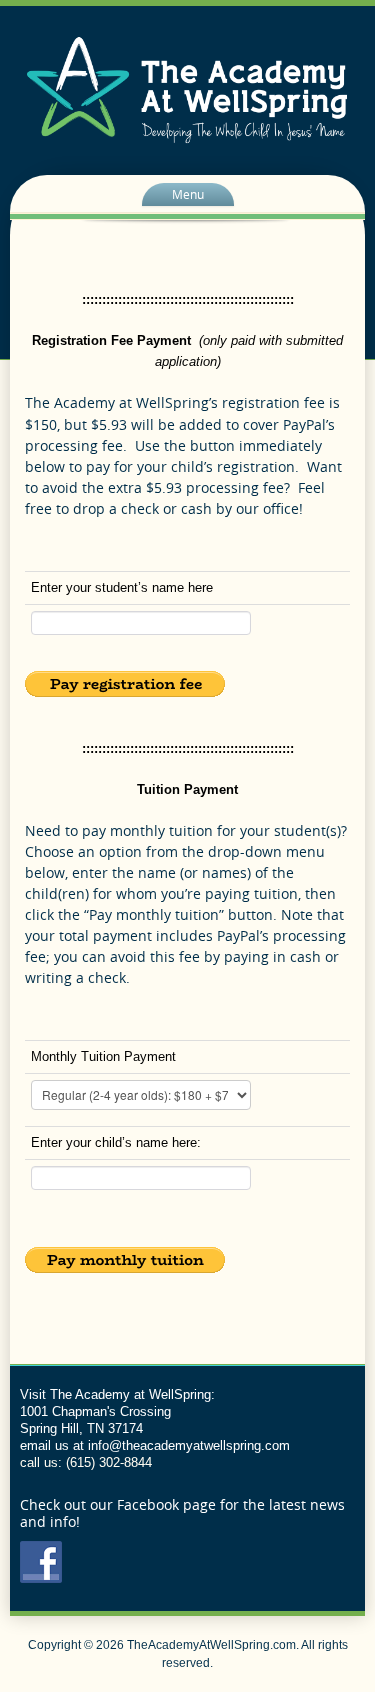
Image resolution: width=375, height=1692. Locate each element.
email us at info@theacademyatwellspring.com (155, 1445)
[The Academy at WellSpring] (187, 89)
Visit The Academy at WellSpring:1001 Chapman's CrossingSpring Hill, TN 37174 (117, 1411)
